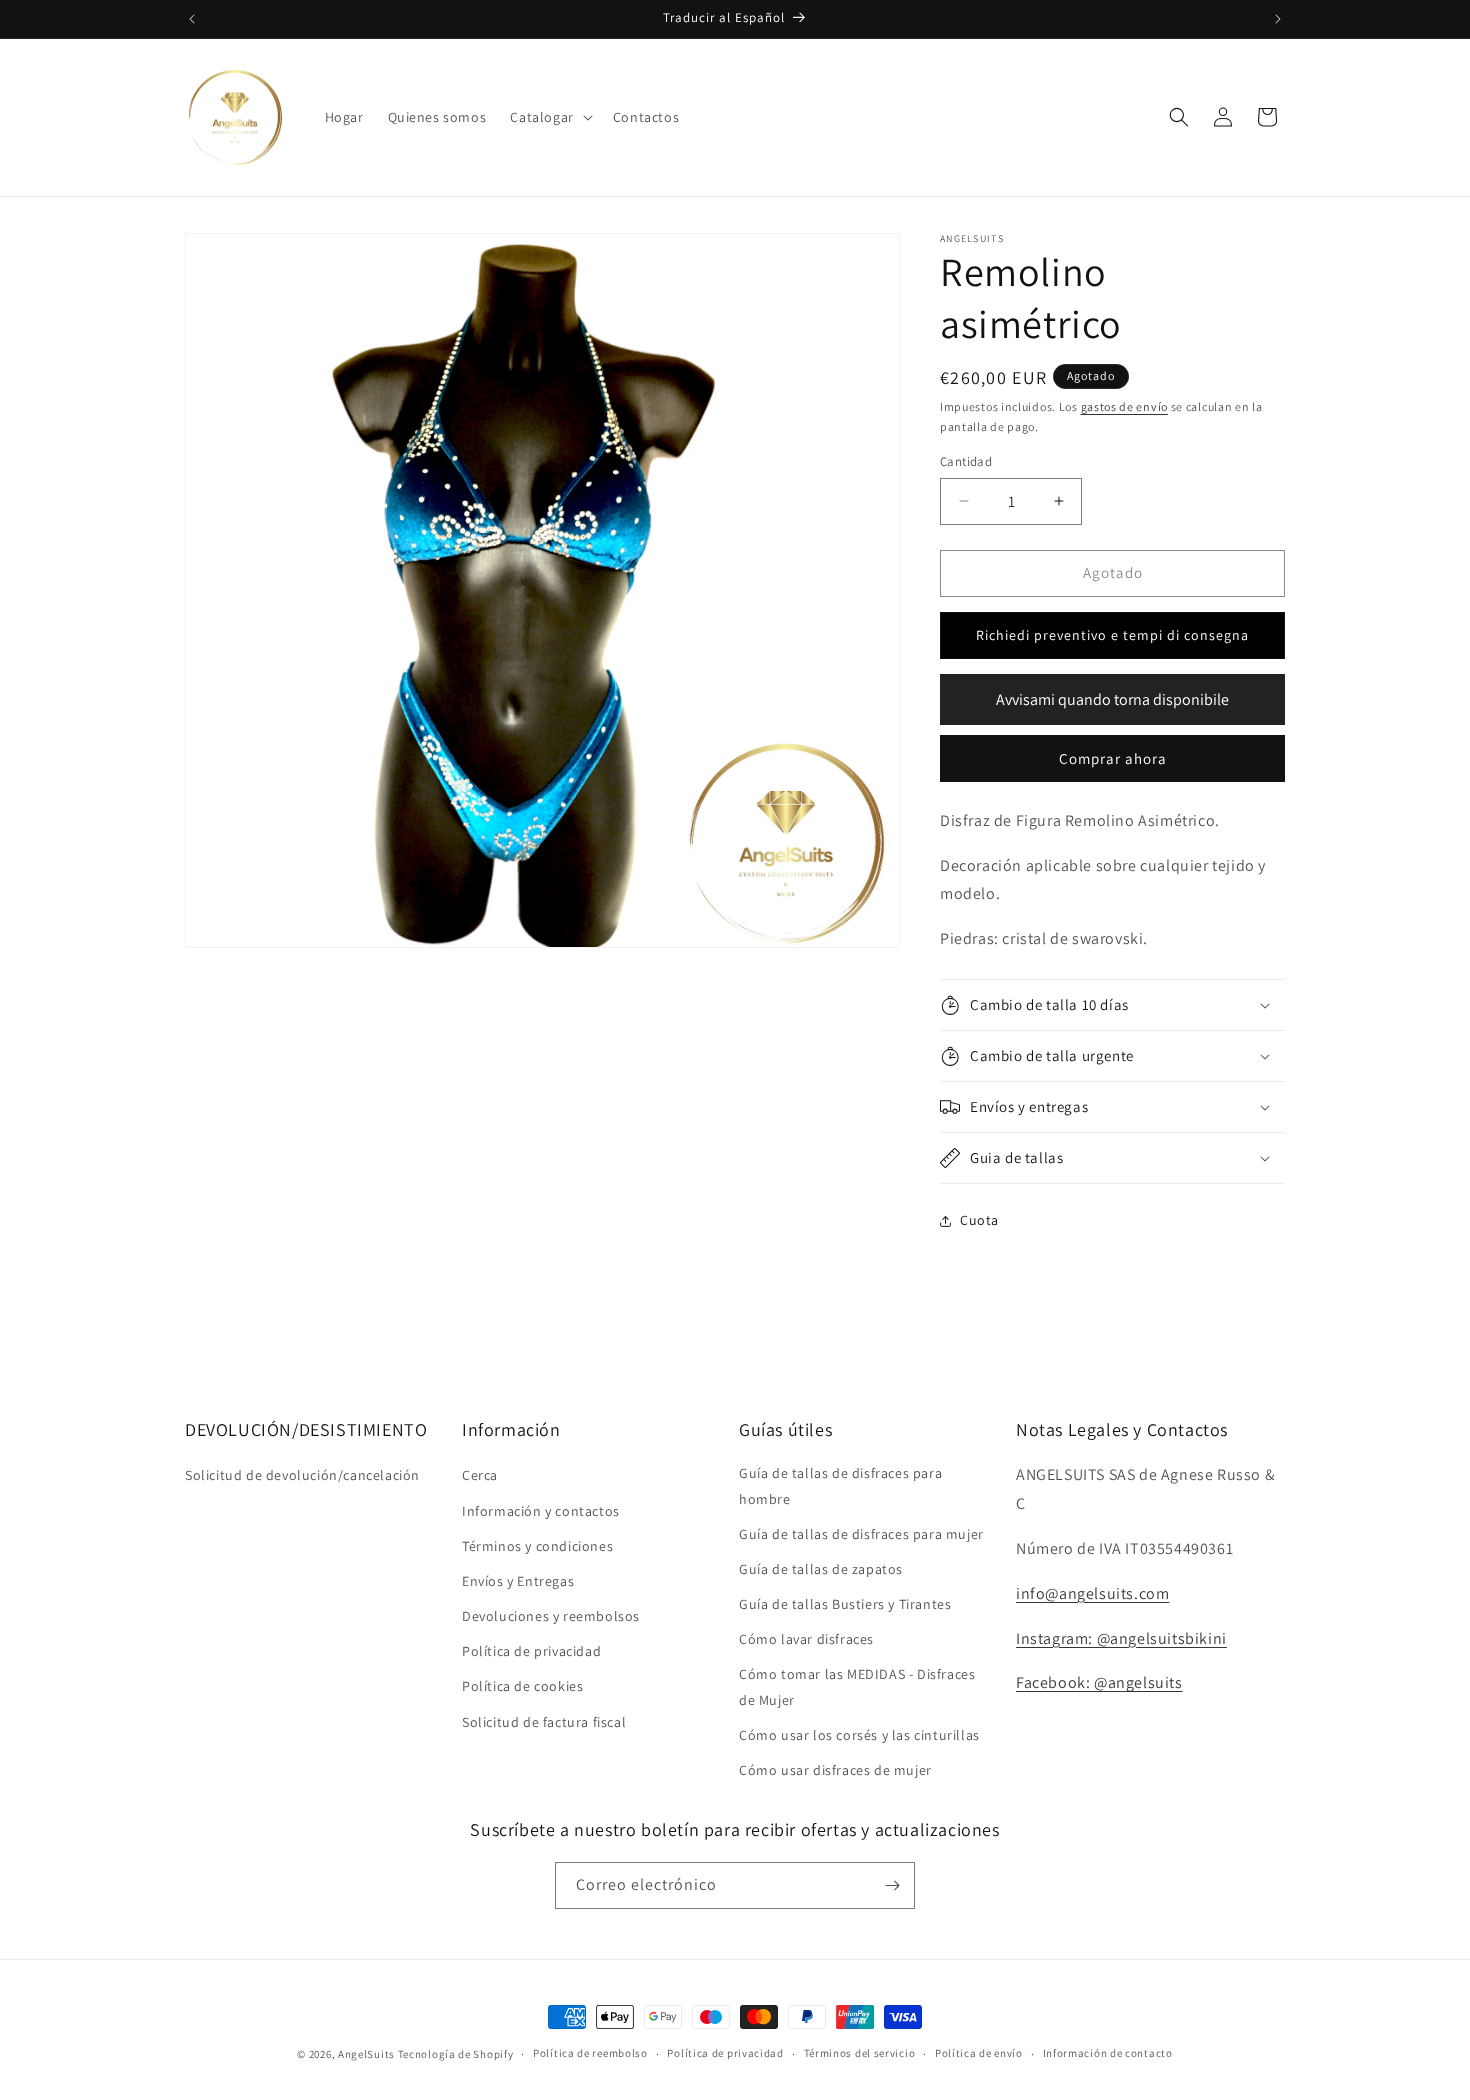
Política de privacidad (531, 1651)
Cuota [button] (979, 1220)
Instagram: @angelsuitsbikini (1121, 1638)
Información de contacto (1108, 2053)
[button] (549, 117)
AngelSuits (366, 2054)
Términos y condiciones (537, 1546)
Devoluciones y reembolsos (551, 1616)
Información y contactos (541, 1511)
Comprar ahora (1113, 758)
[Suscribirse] (892, 1885)
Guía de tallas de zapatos (821, 1569)
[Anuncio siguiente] (1278, 19)
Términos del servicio (860, 2053)
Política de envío (979, 2053)
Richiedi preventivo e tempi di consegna (1112, 635)
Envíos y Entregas (518, 1581)
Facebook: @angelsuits (1099, 1682)
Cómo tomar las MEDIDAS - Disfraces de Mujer (857, 1686)
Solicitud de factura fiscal (544, 1722)
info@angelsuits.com (1092, 1593)
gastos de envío (1125, 406)
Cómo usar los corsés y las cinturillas (859, 1735)
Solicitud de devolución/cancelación (302, 1475)
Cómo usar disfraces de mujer (835, 1770)
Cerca (480, 1475)
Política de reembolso (590, 2053)
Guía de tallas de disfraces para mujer (861, 1534)
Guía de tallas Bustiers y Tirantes (845, 1604)
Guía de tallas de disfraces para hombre (840, 1485)
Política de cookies (522, 1686)
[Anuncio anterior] (192, 19)
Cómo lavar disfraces (806, 1639)
